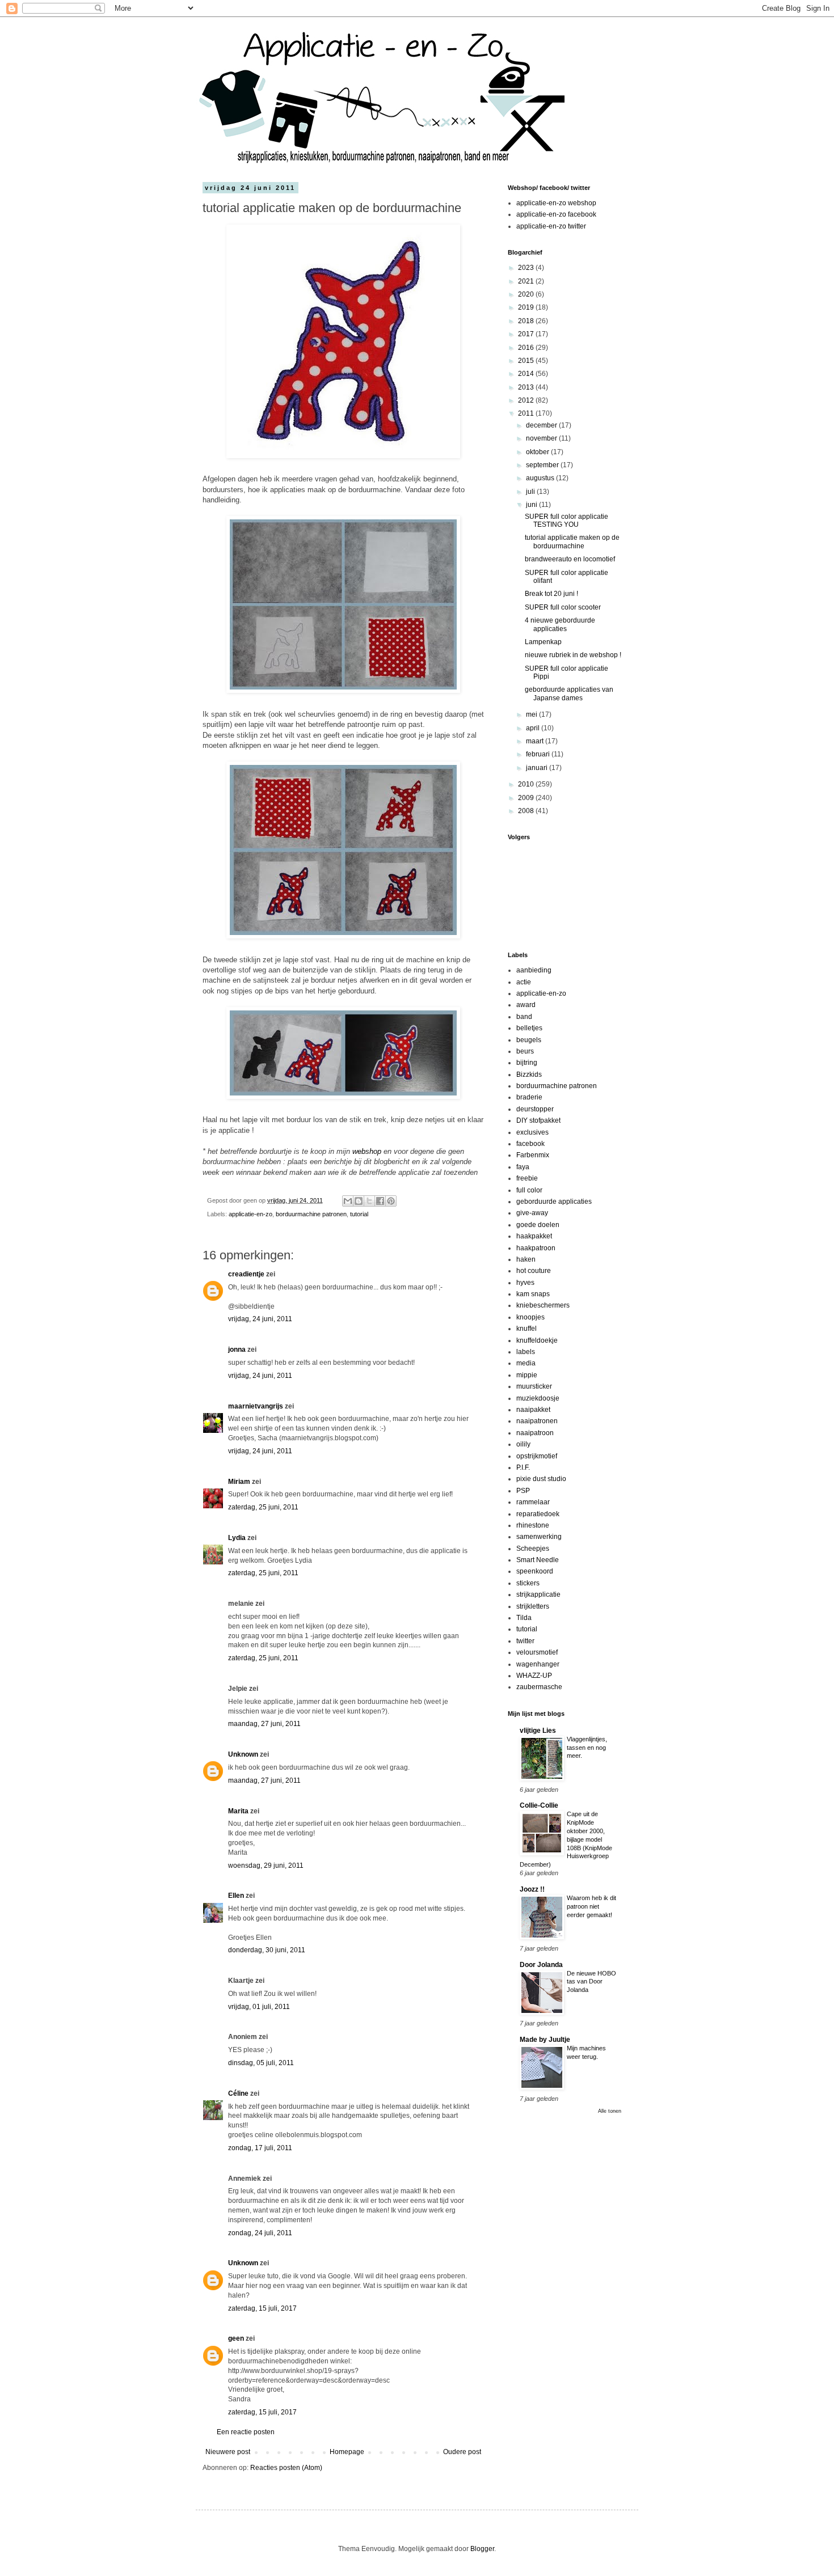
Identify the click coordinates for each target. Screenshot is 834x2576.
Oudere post (462, 2452)
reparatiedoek (538, 1514)
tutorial (359, 1214)
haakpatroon (536, 1248)
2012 (527, 400)
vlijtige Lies (538, 1731)
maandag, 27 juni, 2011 (264, 1724)
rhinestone (533, 1525)
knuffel (526, 1329)
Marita (238, 1811)
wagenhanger (538, 1664)
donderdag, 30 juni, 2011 (267, 1950)
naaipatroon (535, 1433)
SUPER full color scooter (563, 607)
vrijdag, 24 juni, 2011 (260, 1319)
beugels (529, 1040)
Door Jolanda (541, 1965)
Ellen (236, 1896)
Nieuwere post (228, 2452)
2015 (527, 361)
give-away (532, 1213)
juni (532, 505)
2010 (527, 784)
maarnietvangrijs (256, 1406)
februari (539, 754)
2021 (527, 281)
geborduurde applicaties (554, 1202)
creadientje (246, 1274)
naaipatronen (537, 1421)
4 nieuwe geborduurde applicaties (560, 624)
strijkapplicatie (538, 1594)
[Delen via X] (369, 1201)
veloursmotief (537, 1652)
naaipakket (533, 1410)
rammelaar (533, 1502)
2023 (527, 268)
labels (526, 1352)
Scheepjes (533, 1549)
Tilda (524, 1618)
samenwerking (539, 1537)
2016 (527, 348)
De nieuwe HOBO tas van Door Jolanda (591, 1982)
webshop (367, 1151)
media (526, 1363)
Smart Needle (538, 1560)
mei (532, 714)
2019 (527, 307)
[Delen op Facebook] (380, 1201)
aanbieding (534, 970)
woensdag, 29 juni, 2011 (266, 1866)
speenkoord (535, 1571)
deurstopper (535, 1109)
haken (526, 1259)
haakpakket (534, 1236)
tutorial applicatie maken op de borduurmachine (572, 542)
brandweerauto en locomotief (570, 559)
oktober (538, 452)
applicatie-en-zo (250, 1214)
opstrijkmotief (537, 1456)
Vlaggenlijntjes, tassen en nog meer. (587, 1748)
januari (538, 768)
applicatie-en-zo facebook (556, 214)
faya (523, 1167)
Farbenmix (533, 1155)
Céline (238, 2093)
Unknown (243, 1754)
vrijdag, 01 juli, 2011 (259, 2007)
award (526, 1005)
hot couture (534, 1271)
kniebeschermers (543, 1305)
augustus (541, 478)
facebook (530, 1144)
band (524, 1017)
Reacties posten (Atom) (286, 2468)
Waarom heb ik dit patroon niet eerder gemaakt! (591, 1906)
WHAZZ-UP (534, 1676)
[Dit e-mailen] (348, 1201)
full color (529, 1190)
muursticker (534, 1386)
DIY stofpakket (538, 1120)
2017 (527, 334)
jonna (237, 1350)
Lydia (237, 1538)
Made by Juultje (545, 2040)
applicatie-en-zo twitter (551, 226)
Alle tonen (610, 2111)
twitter (525, 1641)
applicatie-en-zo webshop (556, 203)
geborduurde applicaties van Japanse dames (569, 693)
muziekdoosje (538, 1398)
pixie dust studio (541, 1479)
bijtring (527, 1063)
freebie (527, 1178)
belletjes (529, 1028)
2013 (527, 387)
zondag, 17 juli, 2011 (260, 2148)
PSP (523, 1491)
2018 (527, 321)
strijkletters (533, 1606)
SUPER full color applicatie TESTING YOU (566, 521)
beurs (525, 1051)
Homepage (347, 2452)
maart (536, 741)
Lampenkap (543, 642)
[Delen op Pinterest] (391, 1201)
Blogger (482, 2549)
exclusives (532, 1132)
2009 (527, 798)
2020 (527, 294)
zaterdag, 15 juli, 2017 (262, 2308)
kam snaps (533, 1294)
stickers (528, 1583)
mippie (527, 1375)
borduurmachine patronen (311, 1214)
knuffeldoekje (537, 1340)
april (534, 728)
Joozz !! (532, 1889)
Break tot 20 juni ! (551, 594)
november (542, 438)
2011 (527, 413)
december (542, 425)
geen (236, 2338)
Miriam (239, 1482)
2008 (527, 811)
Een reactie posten (246, 2432)
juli (531, 492)
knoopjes (530, 1317)
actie (524, 982)
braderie (529, 1097)
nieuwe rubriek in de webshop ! (573, 655)
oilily (523, 1444)
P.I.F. (523, 1467)
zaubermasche (539, 1687)
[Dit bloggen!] (359, 1201)
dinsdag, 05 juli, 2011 (261, 2063)
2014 (527, 374)
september (543, 465)
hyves (525, 1283)
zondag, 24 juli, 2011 (260, 2233)
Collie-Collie (539, 1805)
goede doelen (538, 1225)
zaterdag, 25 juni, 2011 (263, 1507)
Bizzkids (529, 1075)
